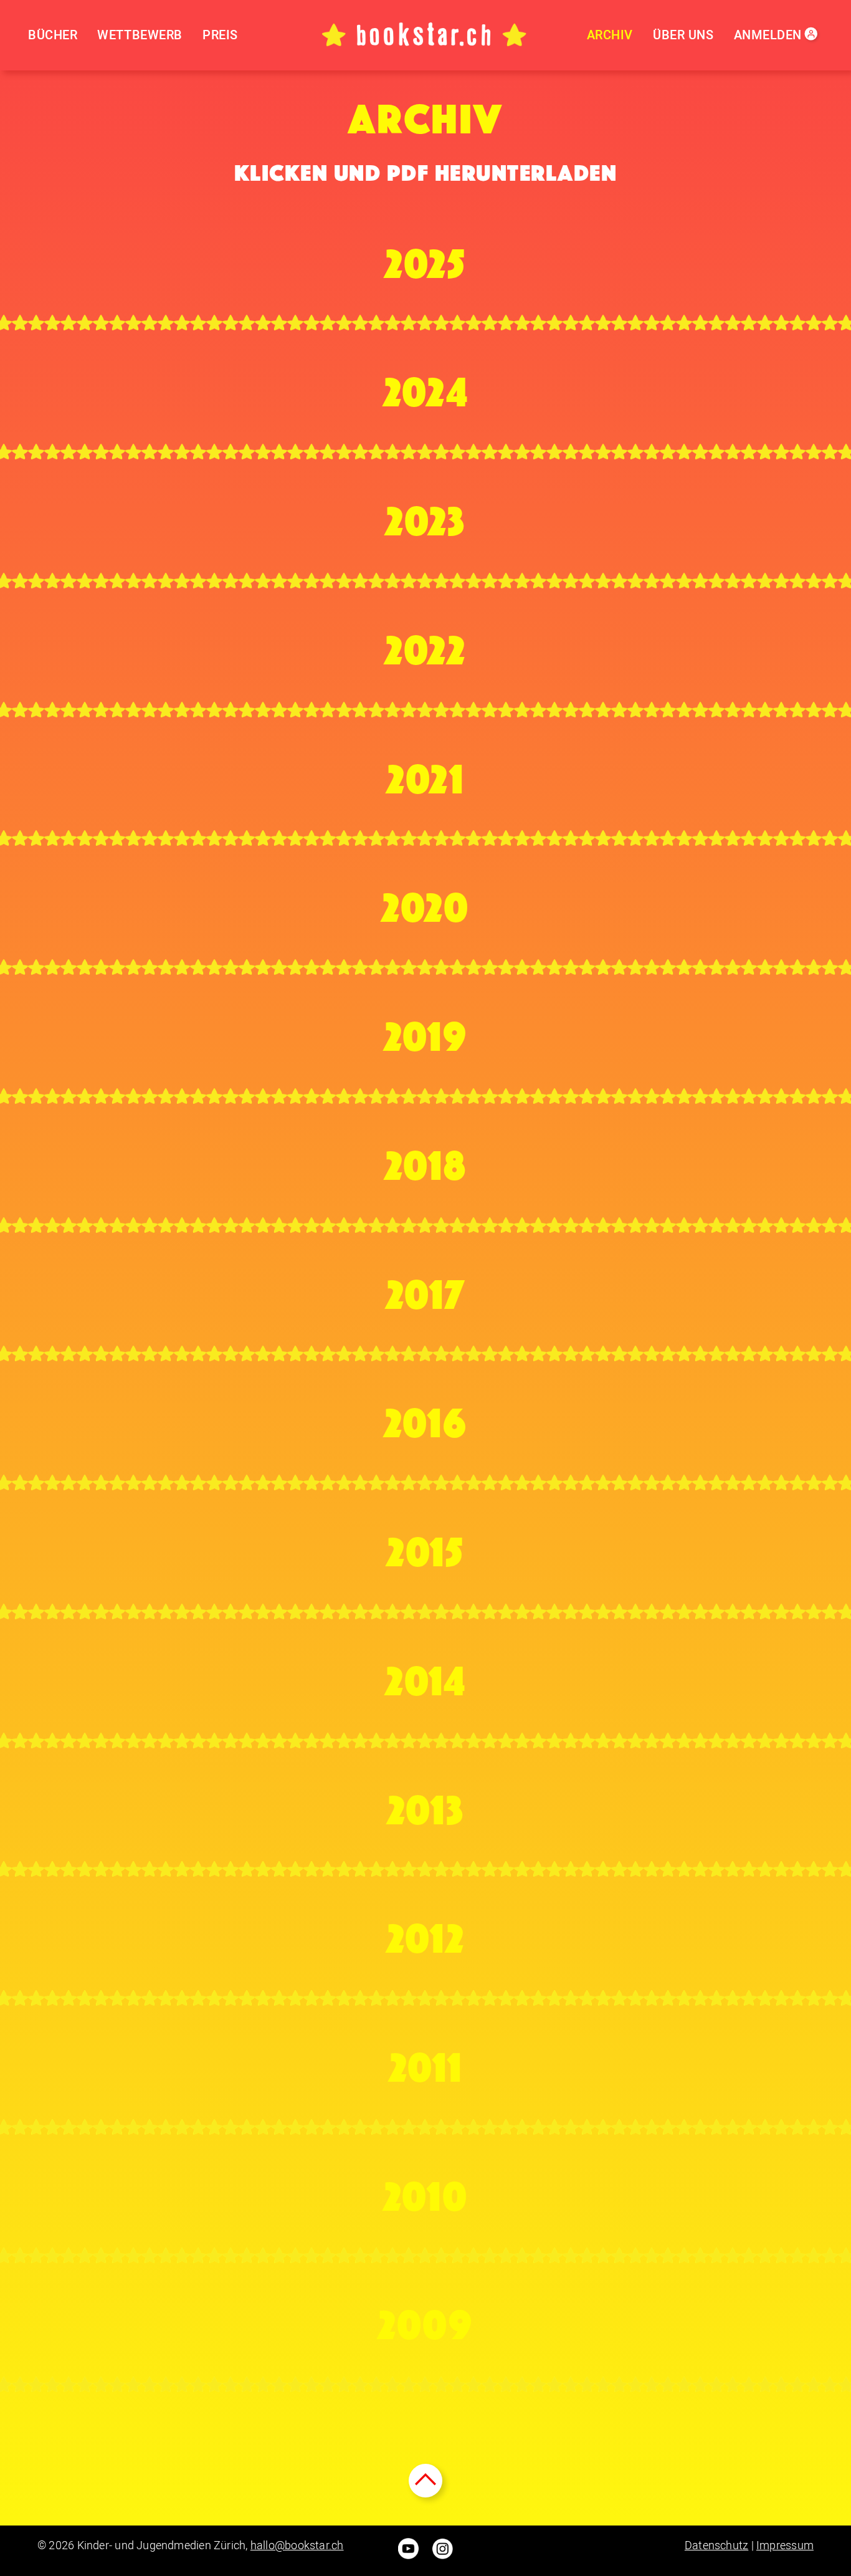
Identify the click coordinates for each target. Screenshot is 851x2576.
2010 (426, 2191)
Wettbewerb (140, 35)
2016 (426, 1417)
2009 (425, 2319)
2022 (425, 644)
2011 (426, 2062)
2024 (426, 386)
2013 (426, 1804)
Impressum (785, 2545)
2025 (425, 258)
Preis (220, 35)
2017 (426, 1289)
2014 (425, 1675)
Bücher (53, 35)
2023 (425, 515)
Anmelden (768, 35)
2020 (425, 902)
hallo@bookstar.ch (297, 2545)
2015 (425, 1546)
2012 (426, 1933)
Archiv (610, 35)
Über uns (683, 35)
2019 (426, 1031)
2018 (426, 1160)
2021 (425, 773)
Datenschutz (716, 2545)
